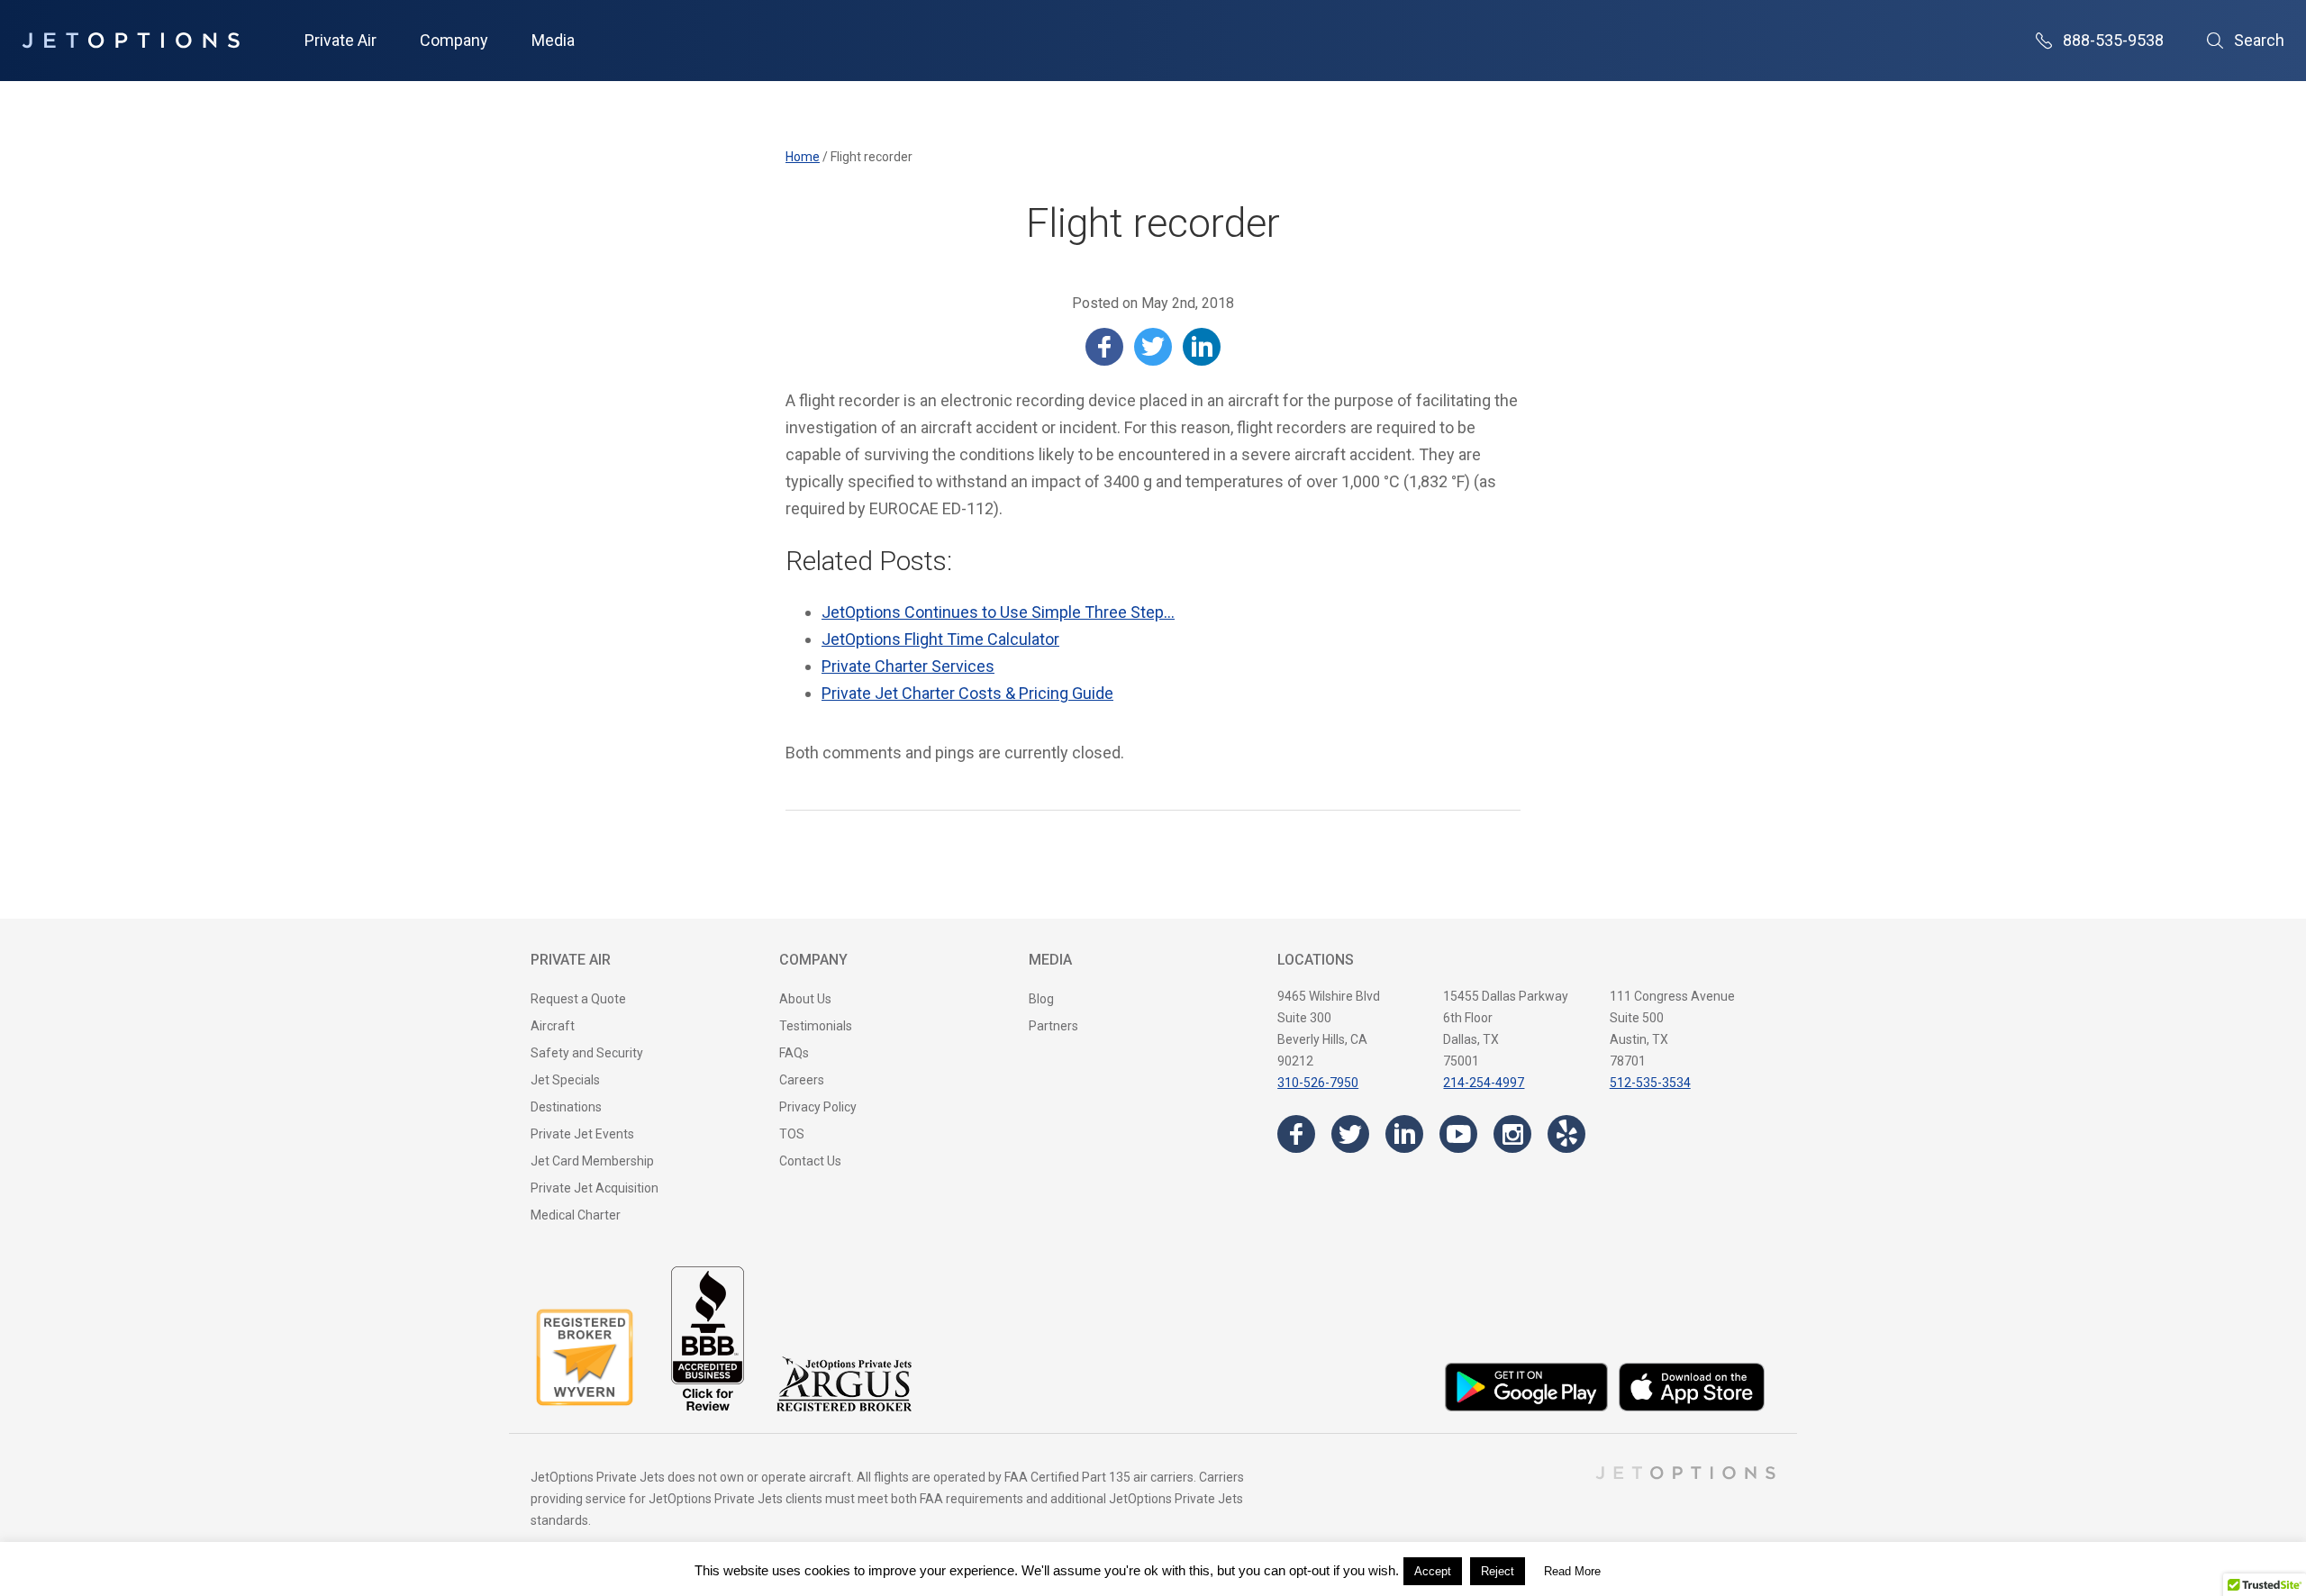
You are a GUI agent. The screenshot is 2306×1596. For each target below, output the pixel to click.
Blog (1041, 999)
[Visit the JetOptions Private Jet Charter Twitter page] (1350, 1134)
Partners (1053, 1026)
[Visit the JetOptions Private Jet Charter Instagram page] (1512, 1134)
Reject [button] (1498, 1571)
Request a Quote (578, 999)
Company (454, 40)
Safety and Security (587, 1053)
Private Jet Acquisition (595, 1188)
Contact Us (810, 1161)
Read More (1572, 1571)
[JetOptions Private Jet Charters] (131, 41)
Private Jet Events (582, 1134)
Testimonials (816, 1026)
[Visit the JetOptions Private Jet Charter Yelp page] (1566, 1134)
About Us (805, 999)
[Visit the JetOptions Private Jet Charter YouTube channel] (1458, 1134)
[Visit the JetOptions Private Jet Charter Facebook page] (1296, 1134)
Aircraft (553, 1026)
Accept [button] (1433, 1571)
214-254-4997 (1484, 1083)
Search (2259, 40)
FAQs (794, 1053)
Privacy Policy (818, 1107)
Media (553, 40)
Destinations (566, 1107)
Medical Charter (576, 1215)
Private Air (340, 40)
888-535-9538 (2113, 40)
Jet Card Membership (592, 1161)
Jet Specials (565, 1080)
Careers (802, 1080)
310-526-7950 (1318, 1083)
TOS (792, 1134)
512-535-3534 (1650, 1083)
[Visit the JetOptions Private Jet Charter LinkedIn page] (1404, 1134)
